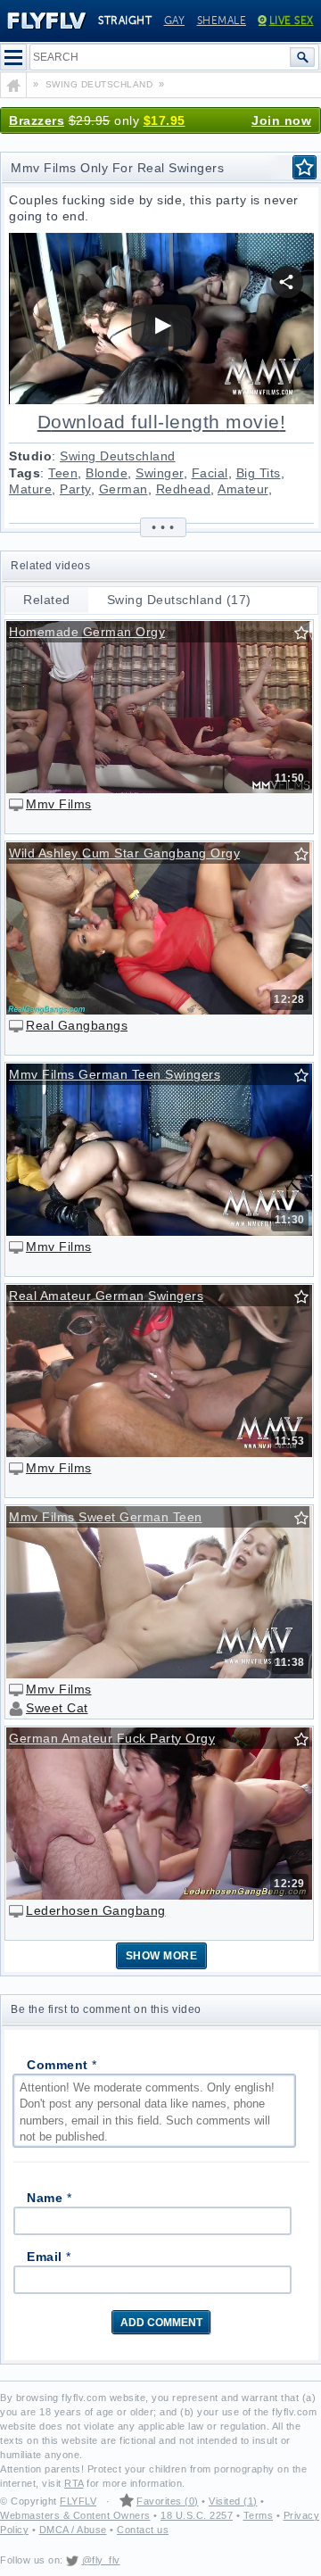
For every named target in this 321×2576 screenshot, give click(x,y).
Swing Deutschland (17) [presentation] (179, 600)
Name (49, 2198)
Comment (62, 2065)
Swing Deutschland (118, 456)
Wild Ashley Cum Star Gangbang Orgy (124, 853)
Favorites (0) (168, 2501)
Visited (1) (233, 2501)
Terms (259, 2515)
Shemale (222, 21)
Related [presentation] (47, 600)
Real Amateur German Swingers (106, 1296)
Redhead (184, 489)
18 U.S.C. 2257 (197, 2515)
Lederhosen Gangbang (96, 1910)
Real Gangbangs (77, 1025)
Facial (210, 473)
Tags (25, 473)
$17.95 (165, 120)
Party (75, 489)
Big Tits (259, 473)
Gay (175, 21)
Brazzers (37, 120)
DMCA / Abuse (73, 2530)
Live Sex (292, 21)
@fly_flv (101, 2560)
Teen (63, 473)
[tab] (47, 600)
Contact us (143, 2530)
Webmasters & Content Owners (75, 2515)
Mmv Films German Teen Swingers (115, 1074)
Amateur (243, 489)
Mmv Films (59, 804)
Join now (281, 120)
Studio (30, 456)
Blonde (107, 473)
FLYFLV (78, 2501)
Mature (30, 489)
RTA (74, 2483)
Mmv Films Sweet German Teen (106, 1517)
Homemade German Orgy (87, 632)
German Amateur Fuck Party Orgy (112, 1738)
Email (49, 2257)
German (123, 489)
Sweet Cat (57, 1708)
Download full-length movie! (162, 422)
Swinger (160, 473)
